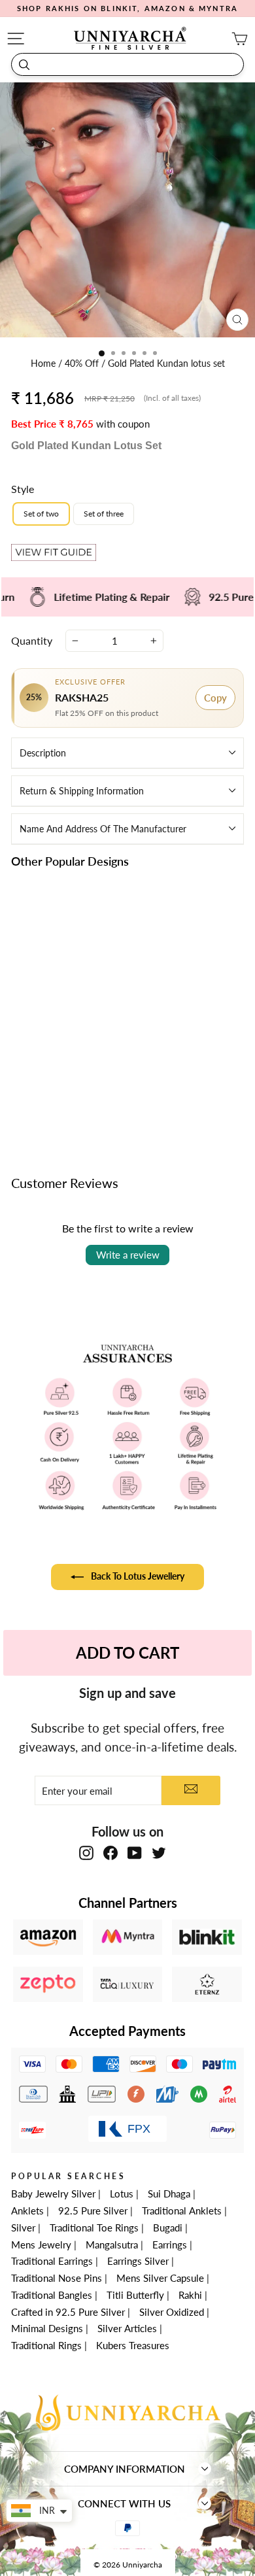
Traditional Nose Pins (57, 2278)
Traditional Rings (46, 2345)
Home (44, 364)
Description (43, 753)
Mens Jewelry (41, 2245)
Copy (215, 698)
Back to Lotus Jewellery (137, 1575)
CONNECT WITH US (124, 2503)
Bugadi (168, 2228)
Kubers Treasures (133, 2345)
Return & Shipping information (82, 791)
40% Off (83, 364)
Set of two (41, 514)
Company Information (125, 2469)
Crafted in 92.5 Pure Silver (68, 2312)
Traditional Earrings (52, 2261)
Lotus (122, 2194)
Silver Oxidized (172, 2312)
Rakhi (190, 2295)
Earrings (170, 2245)
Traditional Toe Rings (94, 2228)
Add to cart (65, 1094)
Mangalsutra (112, 2245)
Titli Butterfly (135, 2295)
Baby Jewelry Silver (53, 2194)
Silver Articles (127, 2328)
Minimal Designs (47, 2328)
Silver (23, 2228)
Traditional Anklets (182, 2211)
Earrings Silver (138, 2261)
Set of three (104, 514)
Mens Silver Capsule (160, 2278)
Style (23, 489)
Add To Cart (127, 1652)
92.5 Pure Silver (93, 2211)
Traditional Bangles (52, 2295)
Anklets (27, 2211)
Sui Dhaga (169, 2194)
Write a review (128, 1255)
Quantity (32, 640)
